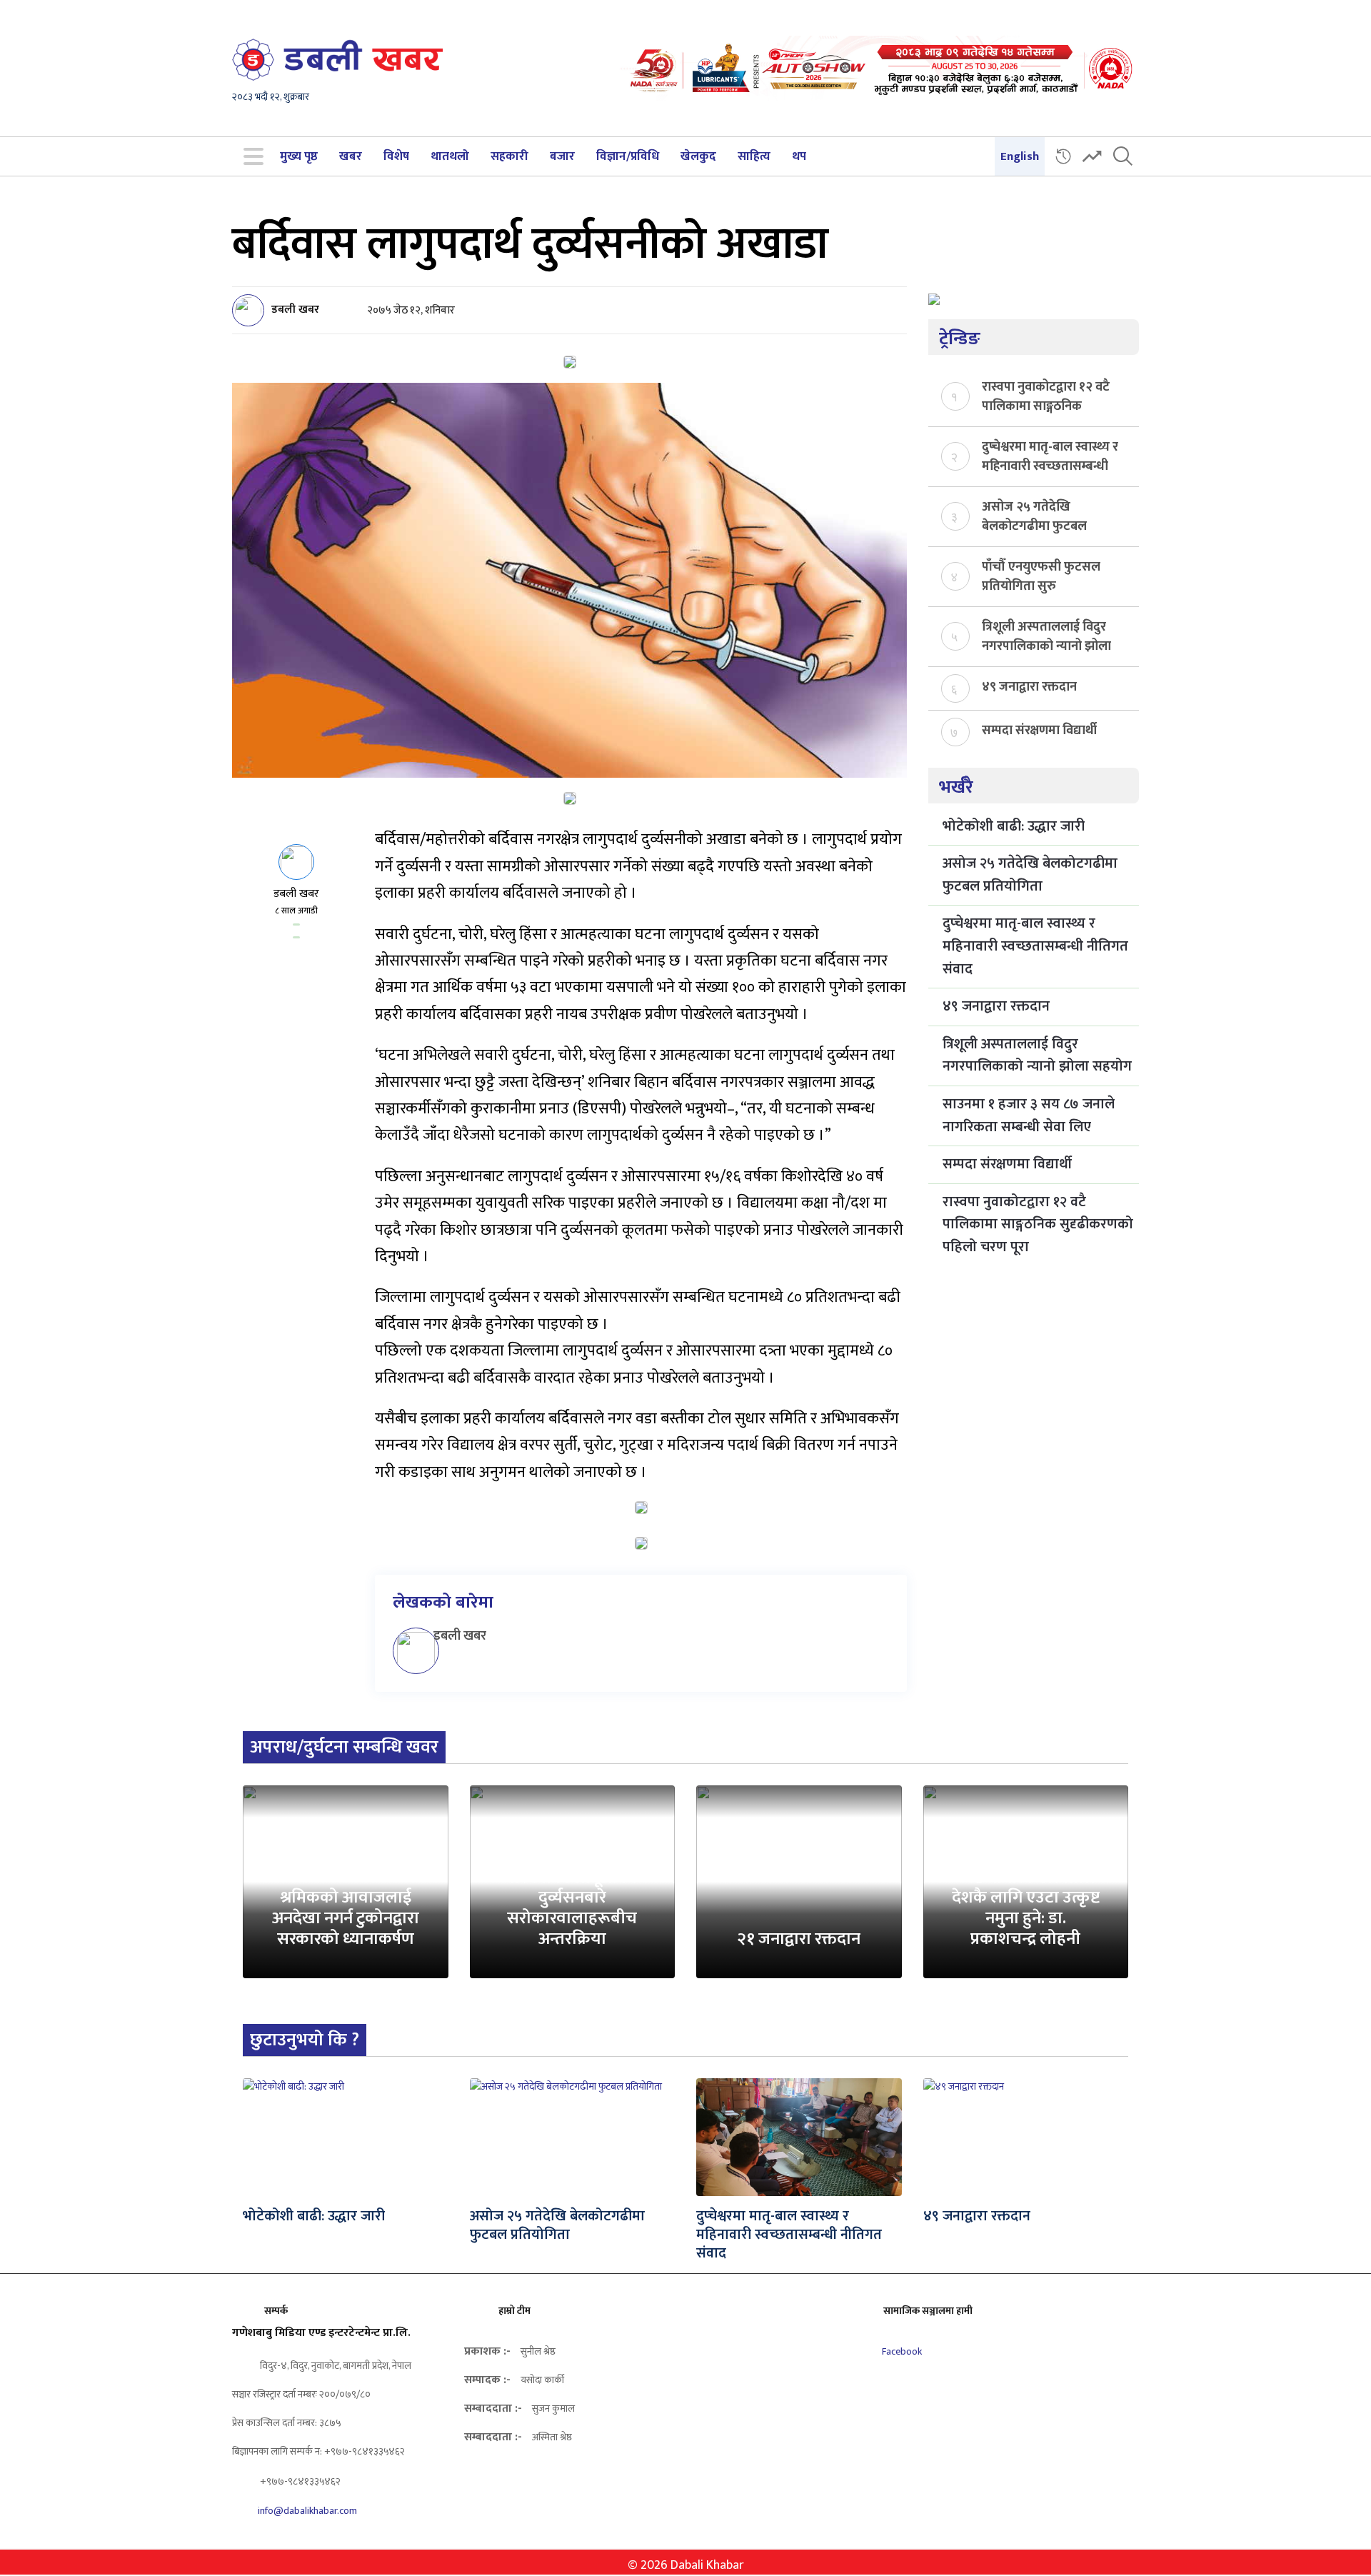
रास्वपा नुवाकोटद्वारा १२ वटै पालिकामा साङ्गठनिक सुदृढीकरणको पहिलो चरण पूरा (1046, 396)
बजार (562, 156)
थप (799, 156)
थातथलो (450, 156)
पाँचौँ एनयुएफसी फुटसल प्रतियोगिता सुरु (1041, 576)
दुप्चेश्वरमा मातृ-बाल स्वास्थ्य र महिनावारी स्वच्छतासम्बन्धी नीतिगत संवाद (1050, 456)
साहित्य (754, 156)
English (1020, 156)
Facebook (901, 2351)
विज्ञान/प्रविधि (628, 156)
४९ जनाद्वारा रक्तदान (1029, 687)
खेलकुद (698, 156)
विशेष (396, 156)
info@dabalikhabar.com (307, 2511)
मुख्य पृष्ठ (299, 156)
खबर (351, 156)
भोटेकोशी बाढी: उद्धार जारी (1014, 826)
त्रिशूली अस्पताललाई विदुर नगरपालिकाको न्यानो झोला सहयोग (1046, 636)
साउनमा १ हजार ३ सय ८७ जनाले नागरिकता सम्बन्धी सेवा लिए (1029, 1116)
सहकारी (509, 156)
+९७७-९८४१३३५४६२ (299, 2481)
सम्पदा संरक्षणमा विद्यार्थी (1039, 731)
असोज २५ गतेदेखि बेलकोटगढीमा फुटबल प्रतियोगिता (1034, 516)
